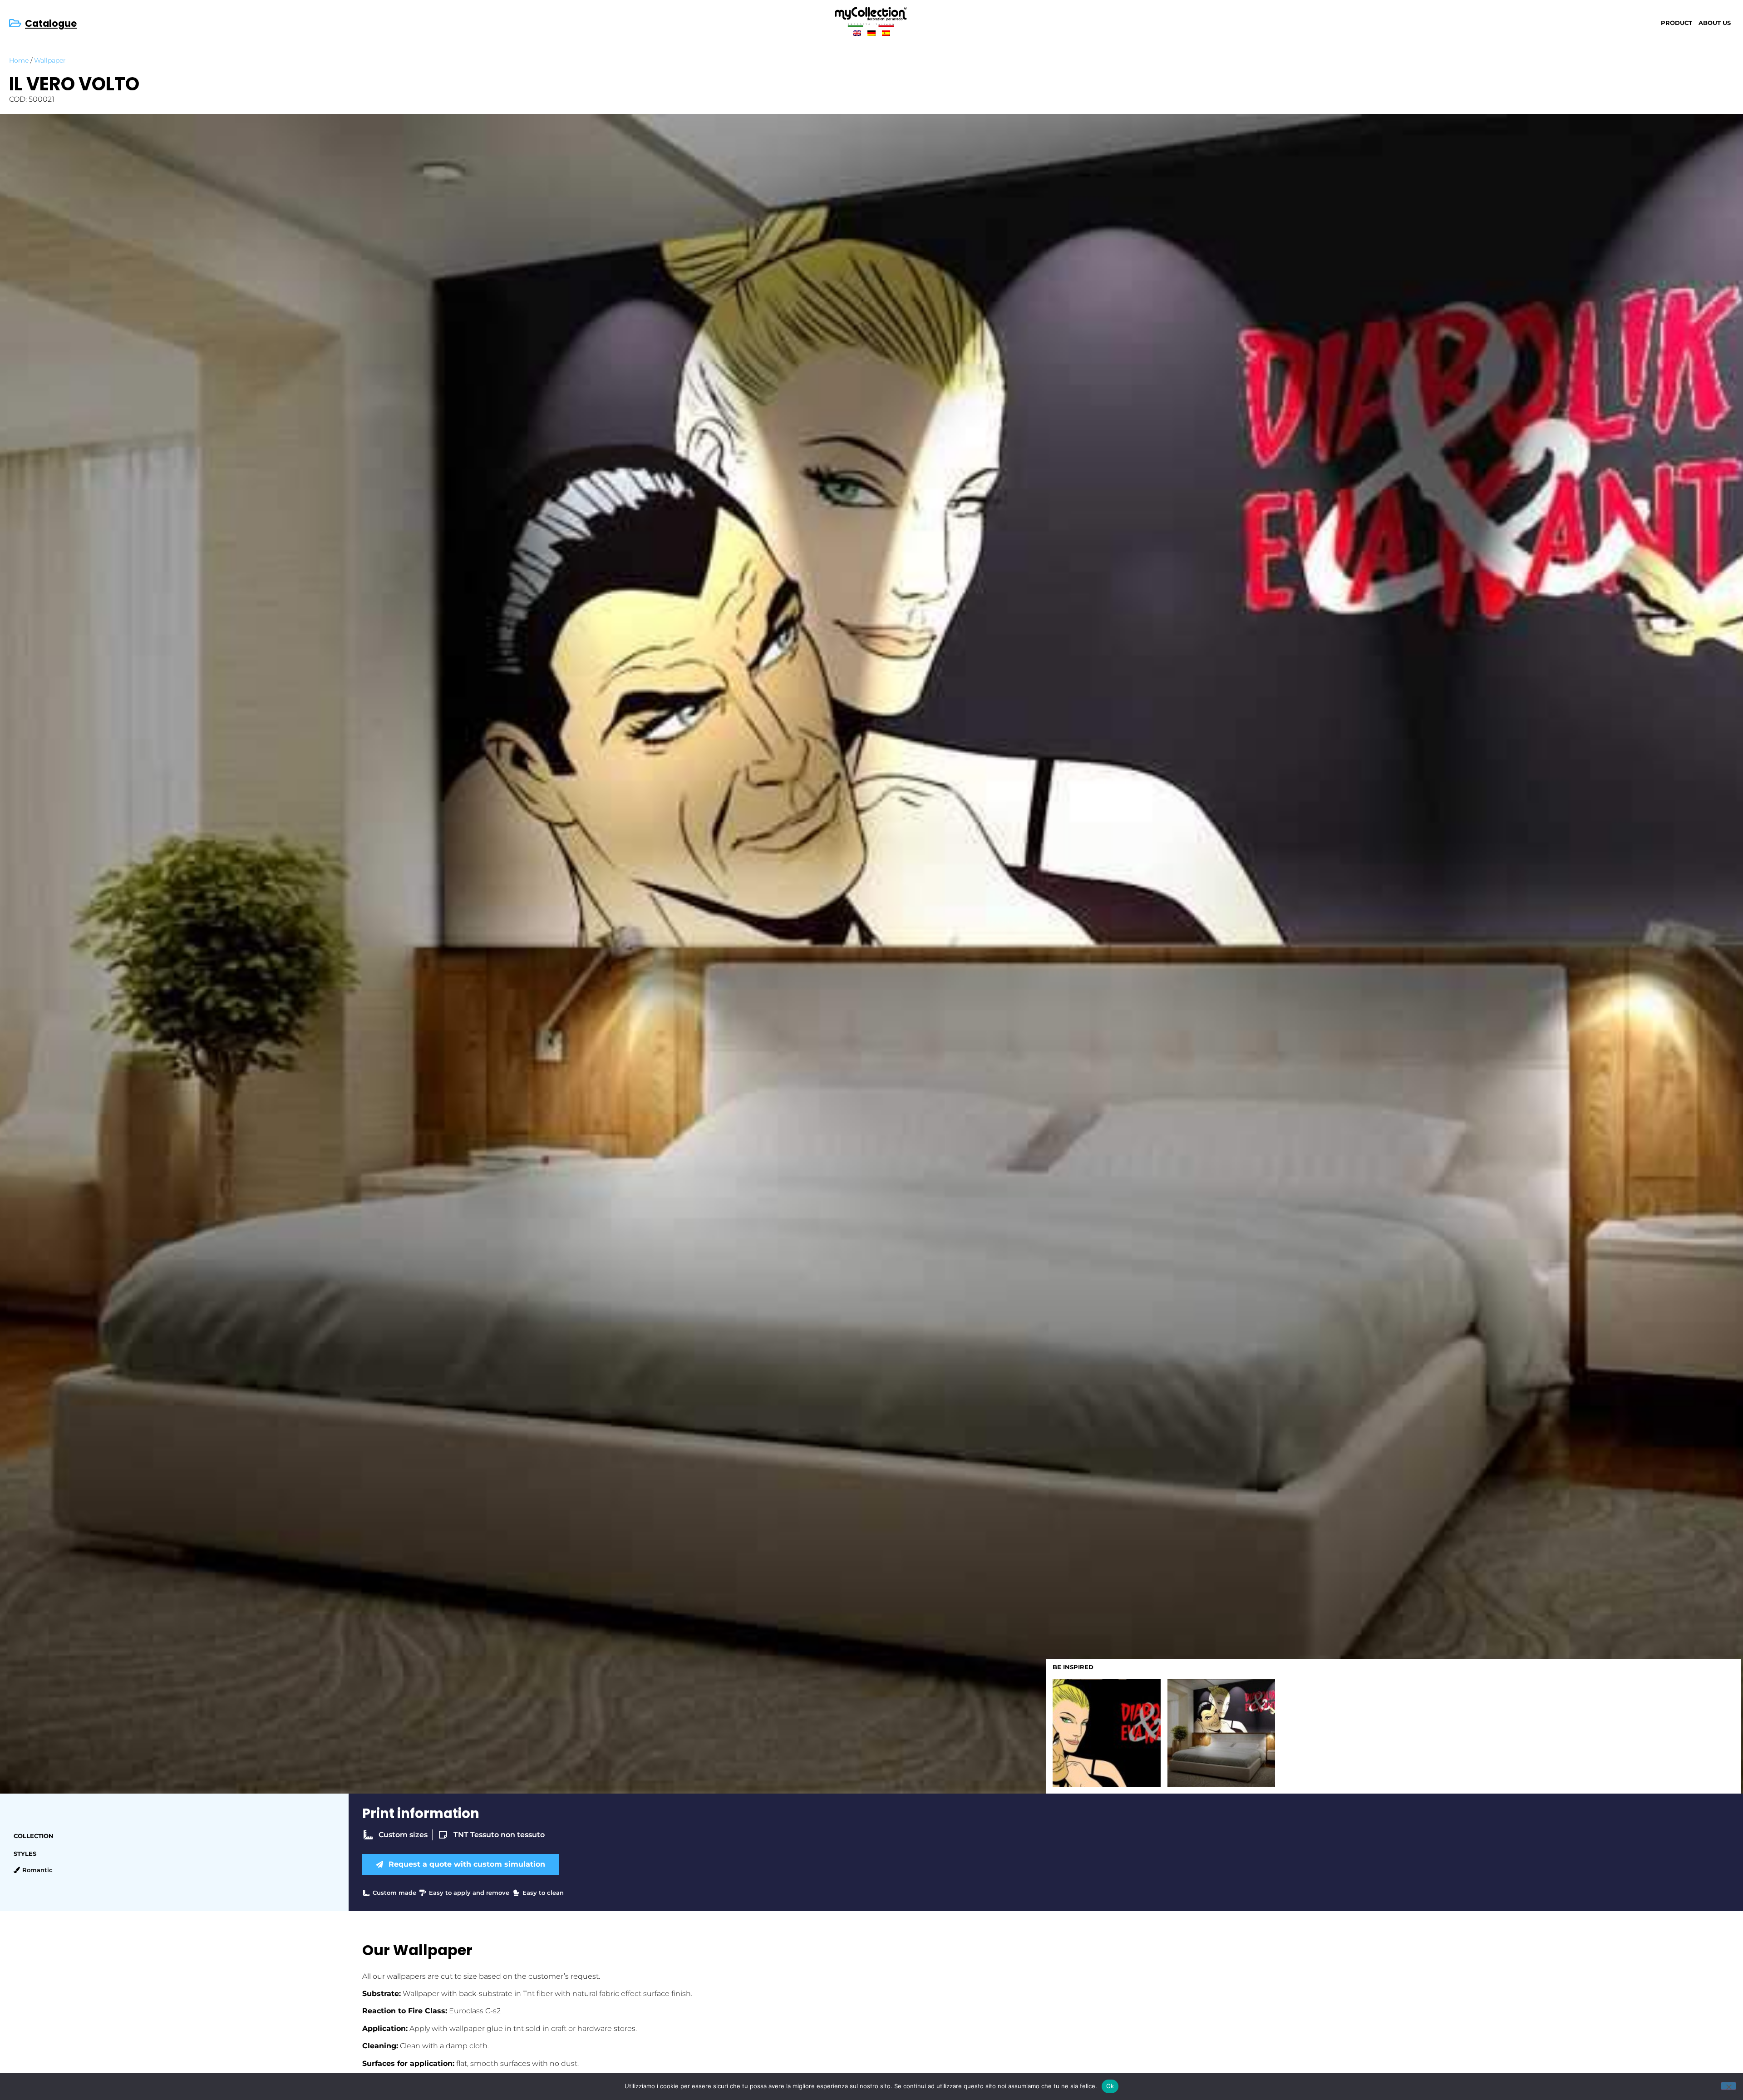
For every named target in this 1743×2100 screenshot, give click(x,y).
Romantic (37, 1870)
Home (19, 60)
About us (1715, 23)
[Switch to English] (857, 33)
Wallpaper (50, 60)
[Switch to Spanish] (886, 33)
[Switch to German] (871, 33)
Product (1677, 23)
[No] (1728, 2086)
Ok (1110, 2086)
